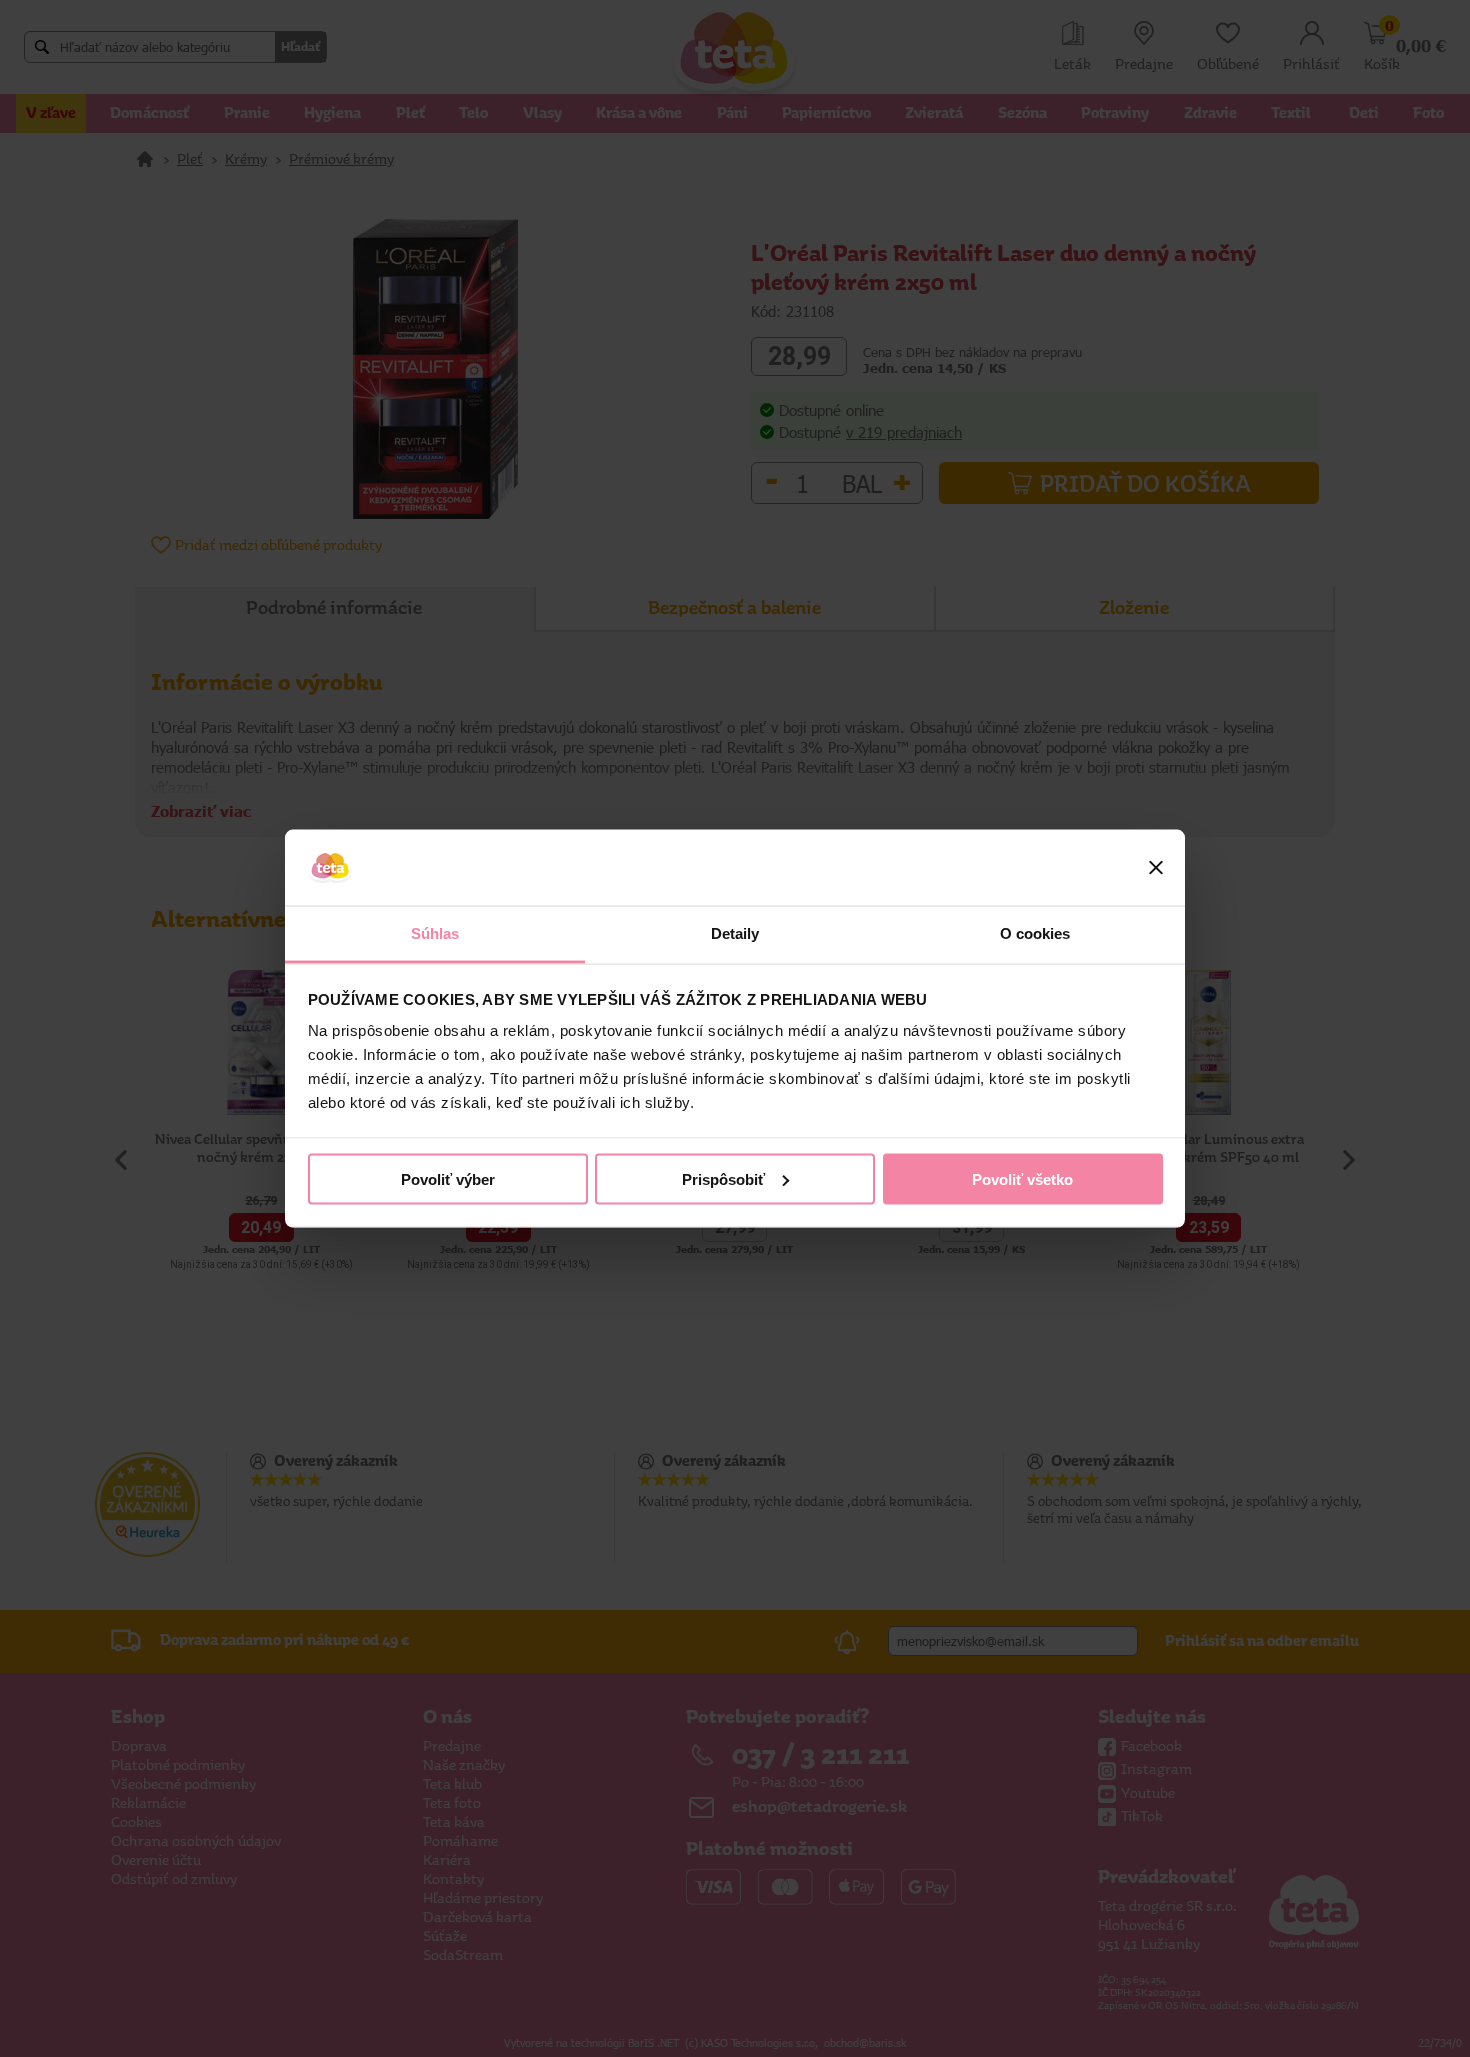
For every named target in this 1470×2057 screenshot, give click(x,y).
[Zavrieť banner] (1156, 868)
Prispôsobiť (723, 1178)
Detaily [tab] (735, 933)
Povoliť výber (448, 1178)
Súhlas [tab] (435, 933)
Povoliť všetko (1022, 1178)
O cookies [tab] (1035, 933)
